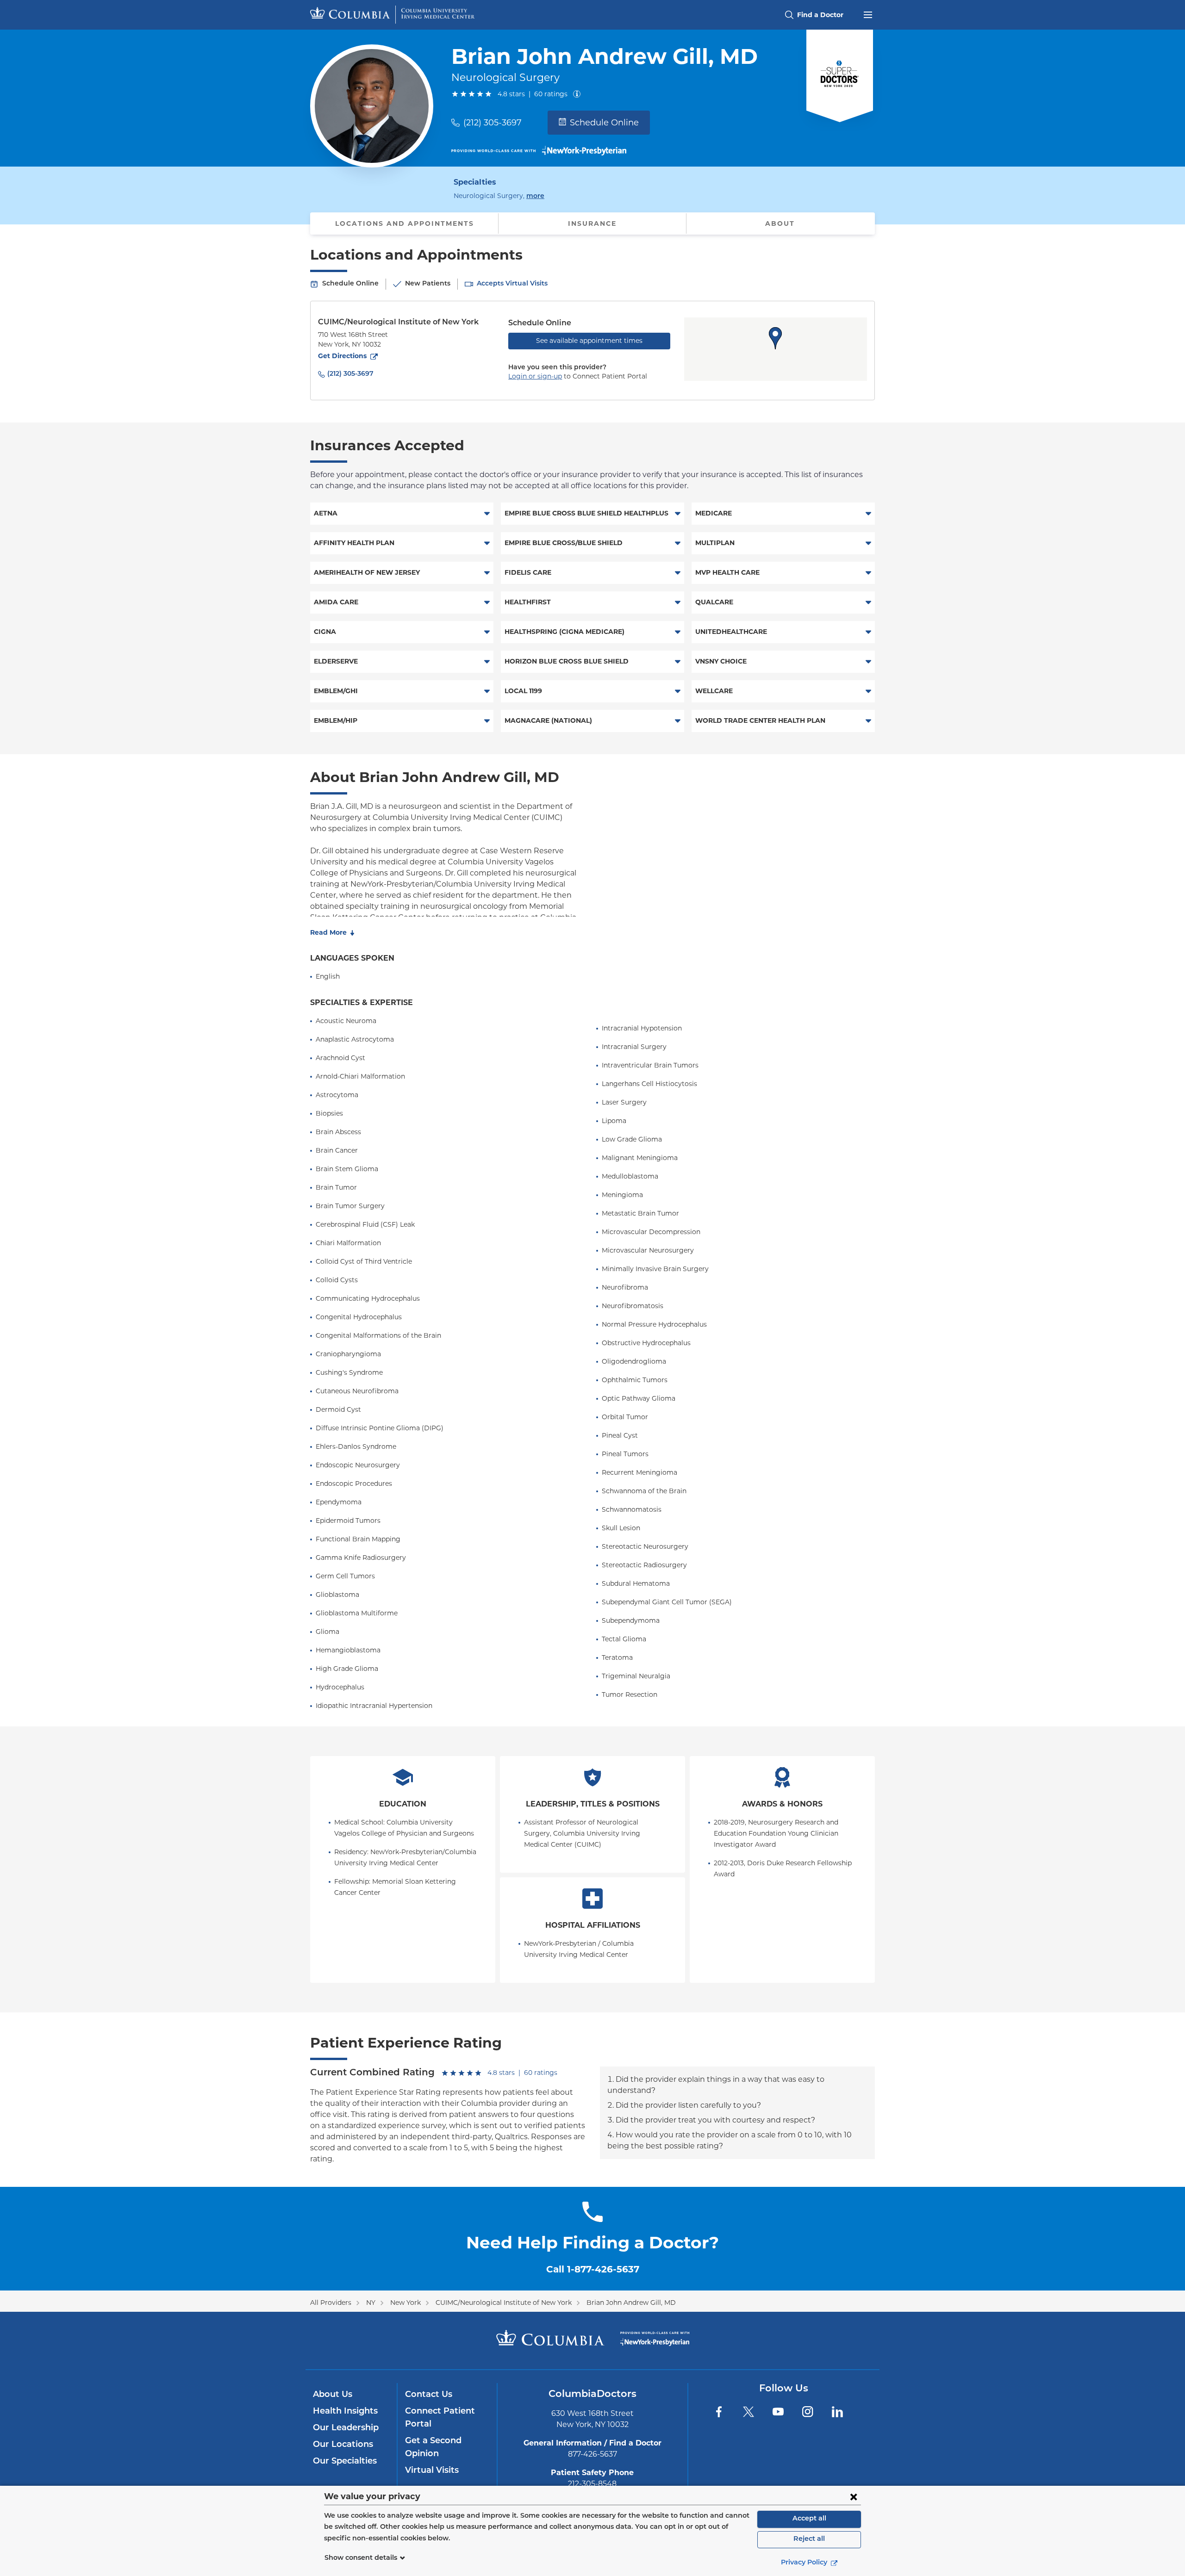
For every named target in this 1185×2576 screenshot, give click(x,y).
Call (593, 2269)
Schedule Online (604, 123)
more (535, 196)
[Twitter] (748, 2412)
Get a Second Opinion (433, 2448)
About (780, 223)
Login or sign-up (535, 376)
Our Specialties (345, 2462)
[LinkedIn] (837, 2412)
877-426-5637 (592, 2454)
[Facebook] (719, 2412)
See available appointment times (589, 341)
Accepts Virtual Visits (512, 284)
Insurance (592, 223)
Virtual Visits (432, 2471)
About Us (333, 2395)
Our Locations (343, 2445)
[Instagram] (808, 2412)
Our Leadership (346, 2428)
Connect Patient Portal (440, 2418)
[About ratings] (579, 94)
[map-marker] (775, 338)
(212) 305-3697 (493, 123)
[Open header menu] (868, 14)
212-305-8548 (592, 2484)
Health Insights (345, 2412)
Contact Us (429, 2395)
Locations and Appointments (405, 223)
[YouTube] (778, 2412)
